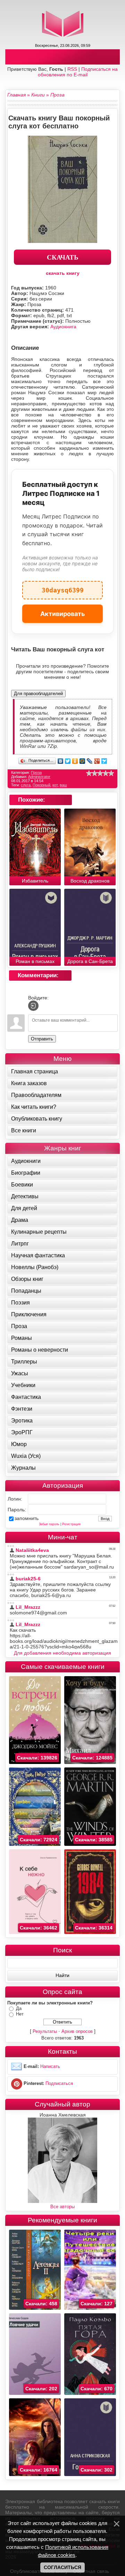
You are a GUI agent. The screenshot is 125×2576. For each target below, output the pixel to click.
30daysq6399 (63, 587)
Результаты (45, 2031)
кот (55, 785)
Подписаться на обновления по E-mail (78, 72)
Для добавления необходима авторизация (62, 1653)
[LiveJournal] (90, 761)
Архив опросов (77, 2031)
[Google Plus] (97, 761)
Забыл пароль (49, 1524)
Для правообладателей (38, 694)
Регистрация (71, 1524)
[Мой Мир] (82, 761)
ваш (63, 785)
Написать (50, 2066)
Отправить (42, 1039)
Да (19, 2008)
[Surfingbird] (104, 761)
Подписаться (59, 2083)
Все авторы (62, 2207)
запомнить (27, 1518)
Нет (20, 2014)
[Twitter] (68, 761)
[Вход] (33, 1006)
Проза (36, 772)
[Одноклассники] (75, 761)
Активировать (63, 614)
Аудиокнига (63, 327)
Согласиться (62, 2567)
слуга (26, 785)
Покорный (41, 785)
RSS (72, 69)
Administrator (39, 777)
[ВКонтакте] (61, 761)
